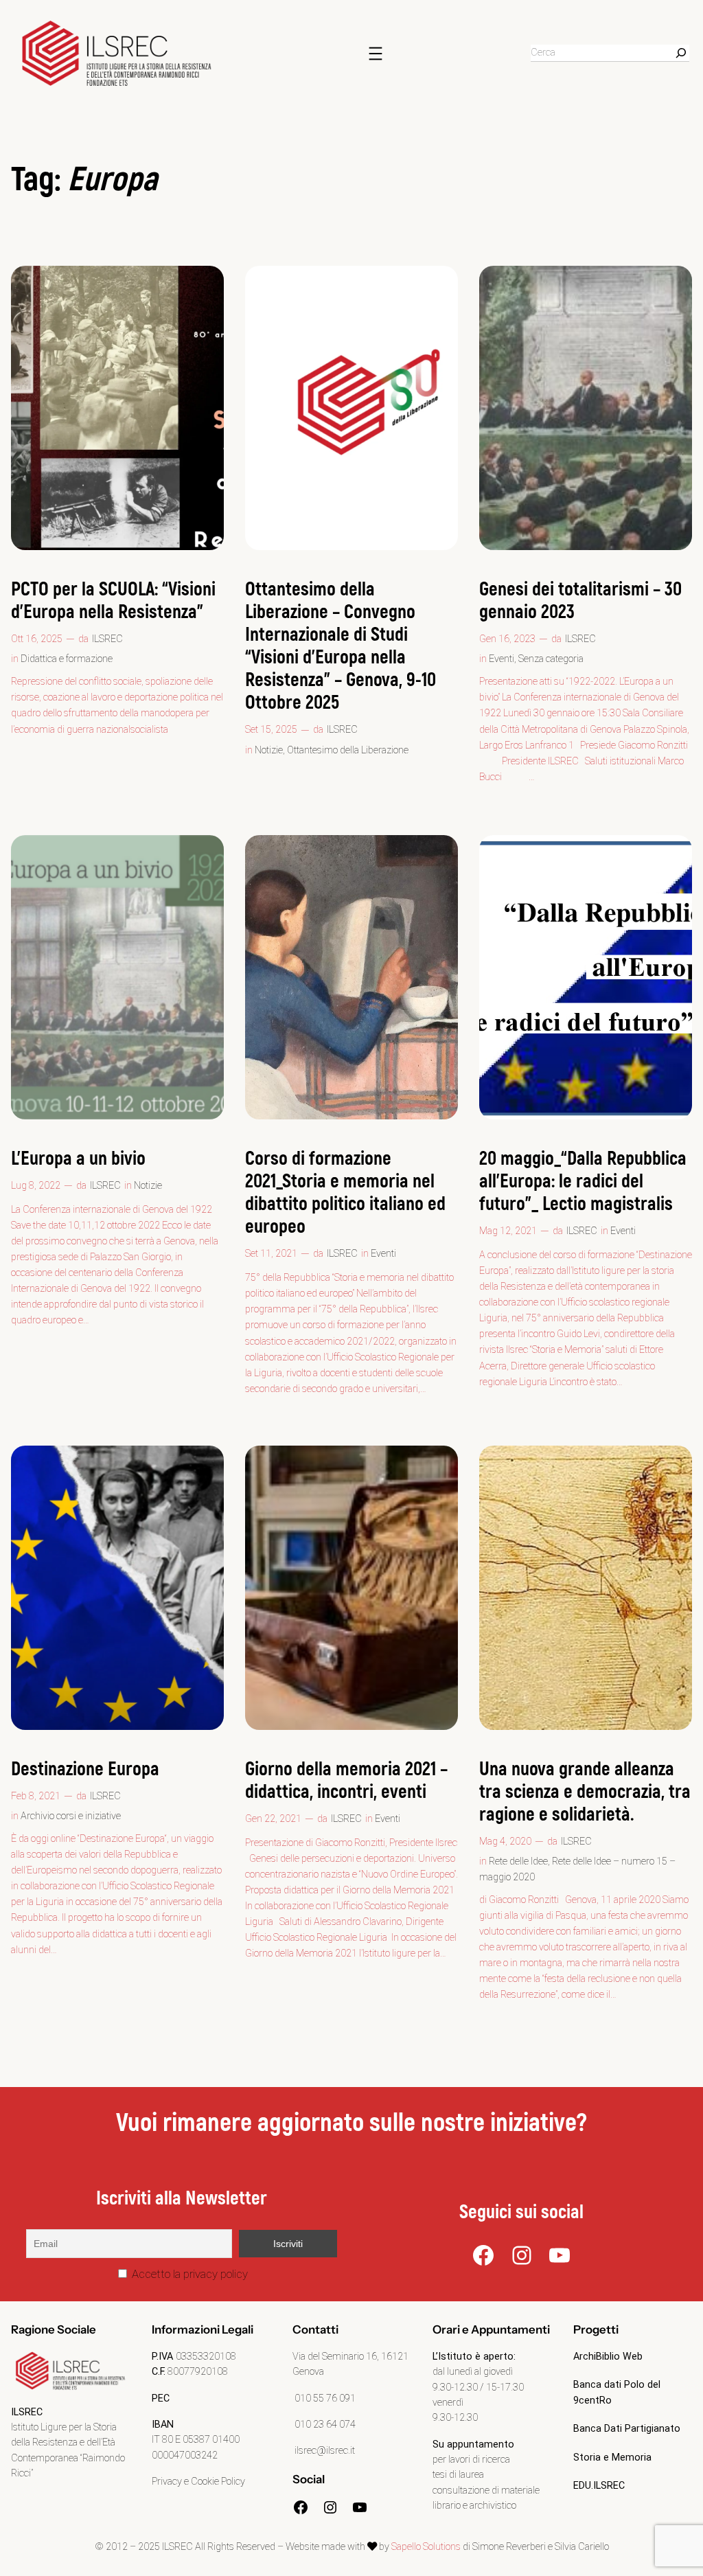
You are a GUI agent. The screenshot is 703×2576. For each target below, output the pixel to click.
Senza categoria (551, 659)
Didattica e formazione (67, 659)
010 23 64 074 (324, 2425)
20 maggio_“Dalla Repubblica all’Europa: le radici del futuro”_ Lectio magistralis (583, 1182)
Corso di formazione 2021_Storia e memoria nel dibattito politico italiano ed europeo (345, 1193)
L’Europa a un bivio (78, 1159)
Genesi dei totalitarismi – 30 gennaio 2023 (580, 601)
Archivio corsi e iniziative (71, 1816)
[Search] (681, 53)
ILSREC (107, 639)
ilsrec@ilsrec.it (324, 2451)
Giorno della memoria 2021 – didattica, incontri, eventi (346, 1781)
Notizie (269, 750)
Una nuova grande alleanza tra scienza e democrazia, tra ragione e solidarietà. (585, 1792)
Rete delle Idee (518, 1861)
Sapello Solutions (426, 2547)
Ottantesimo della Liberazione (348, 750)
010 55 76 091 (324, 2398)
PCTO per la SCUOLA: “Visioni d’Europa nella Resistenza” (113, 601)
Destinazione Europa (85, 1769)
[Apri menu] (376, 54)
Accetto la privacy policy (188, 2274)
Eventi (502, 659)
